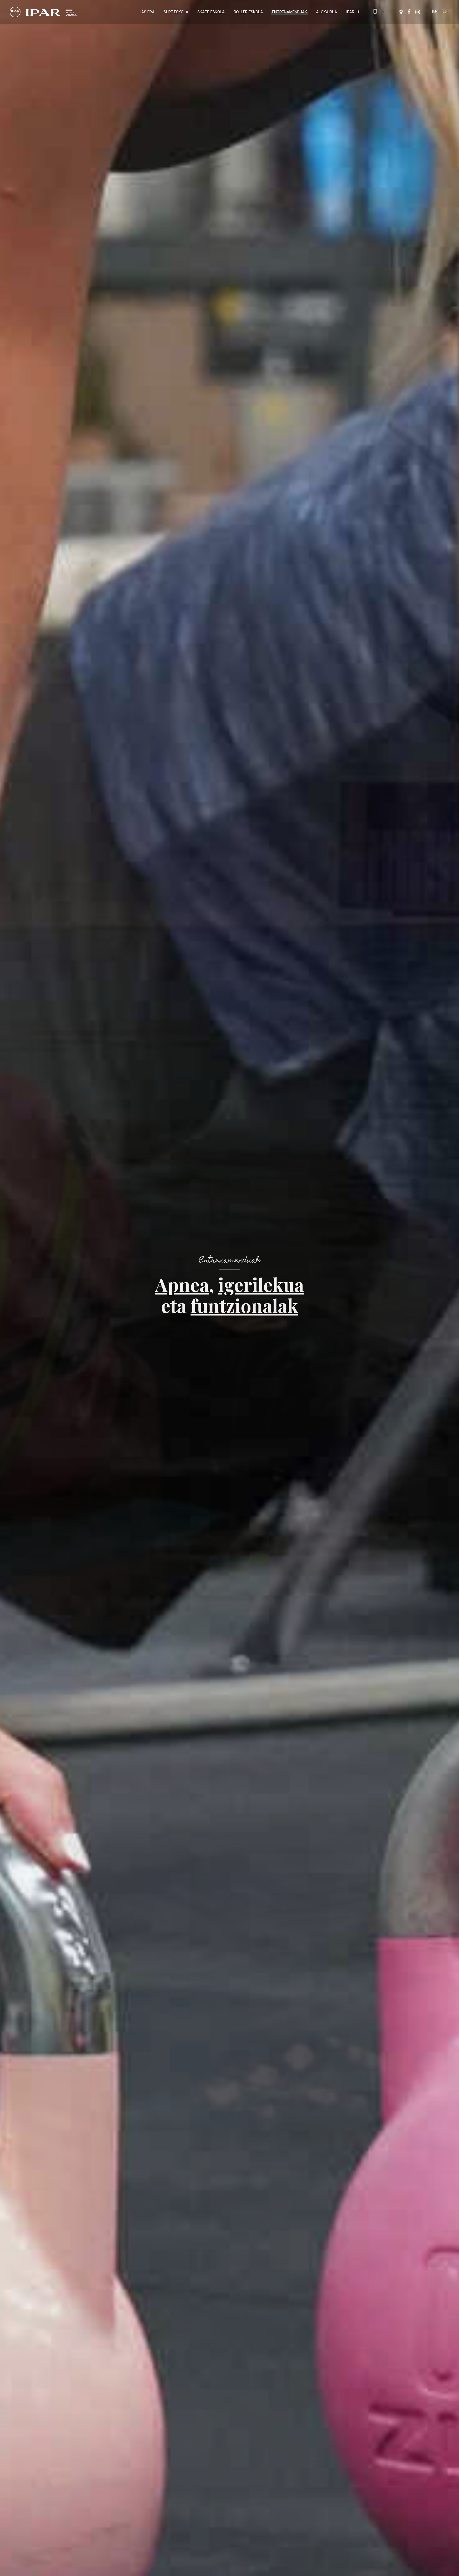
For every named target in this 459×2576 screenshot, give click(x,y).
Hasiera (147, 12)
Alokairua (327, 12)
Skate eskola (211, 12)
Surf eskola (176, 12)
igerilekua (261, 1284)
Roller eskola (248, 12)
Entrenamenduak (290, 12)
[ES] (445, 11)
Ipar (350, 12)
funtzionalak (245, 1305)
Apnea (182, 1284)
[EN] (435, 11)
